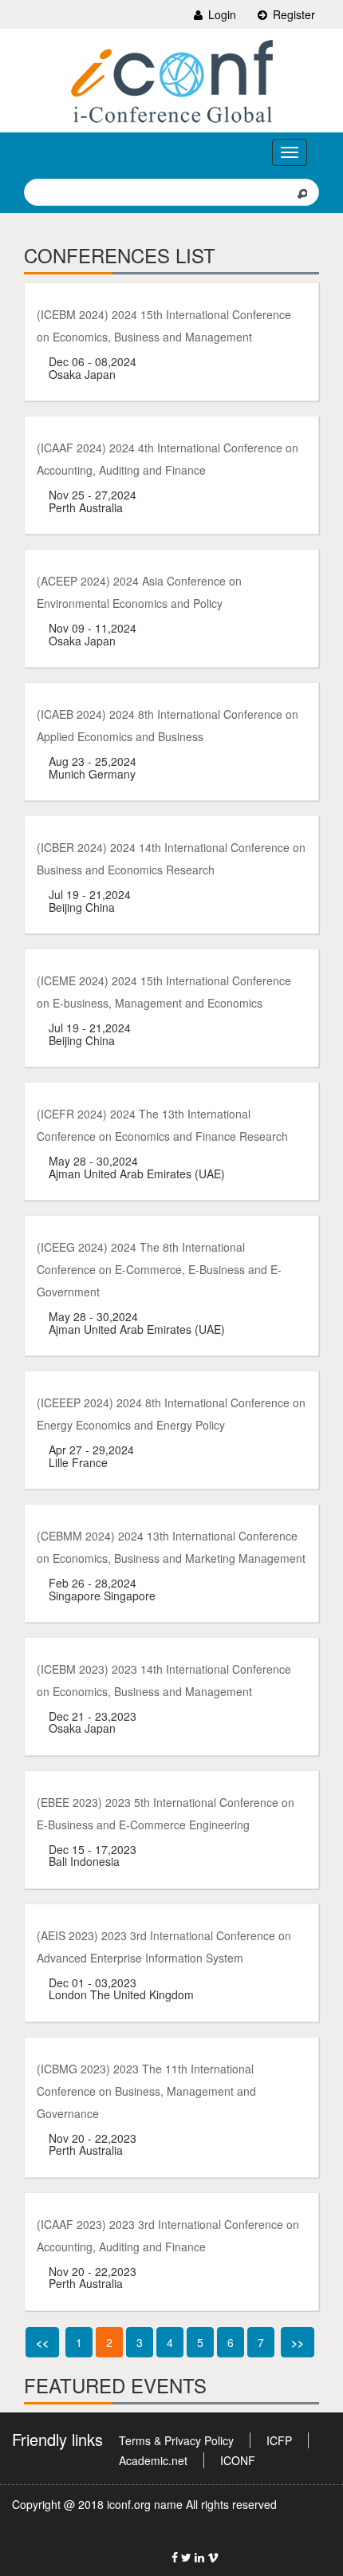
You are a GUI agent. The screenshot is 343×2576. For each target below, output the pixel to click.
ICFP (279, 2440)
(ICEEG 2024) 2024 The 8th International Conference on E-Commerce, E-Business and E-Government (159, 1269)
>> (298, 2342)
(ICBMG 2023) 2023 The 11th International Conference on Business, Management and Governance (146, 2091)
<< (42, 2342)
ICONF (238, 2460)
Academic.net (153, 2460)
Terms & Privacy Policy (176, 2440)
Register (292, 14)
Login (221, 14)
